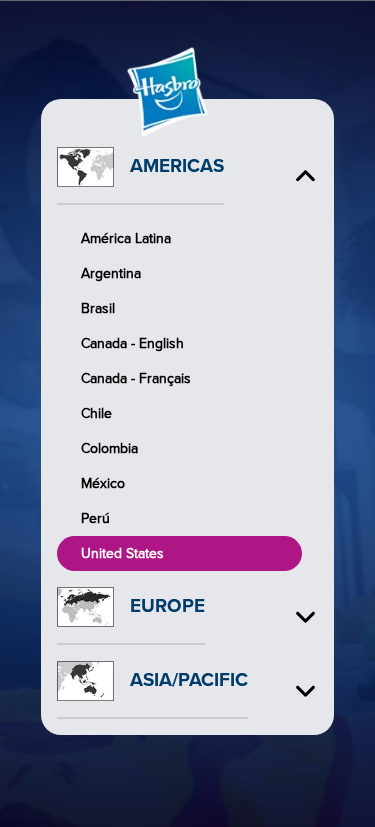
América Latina (126, 238)
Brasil (98, 308)
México (103, 483)
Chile (96, 413)
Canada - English (132, 343)
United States (122, 553)
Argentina (111, 273)
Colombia (109, 448)
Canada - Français (136, 378)
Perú (95, 518)
